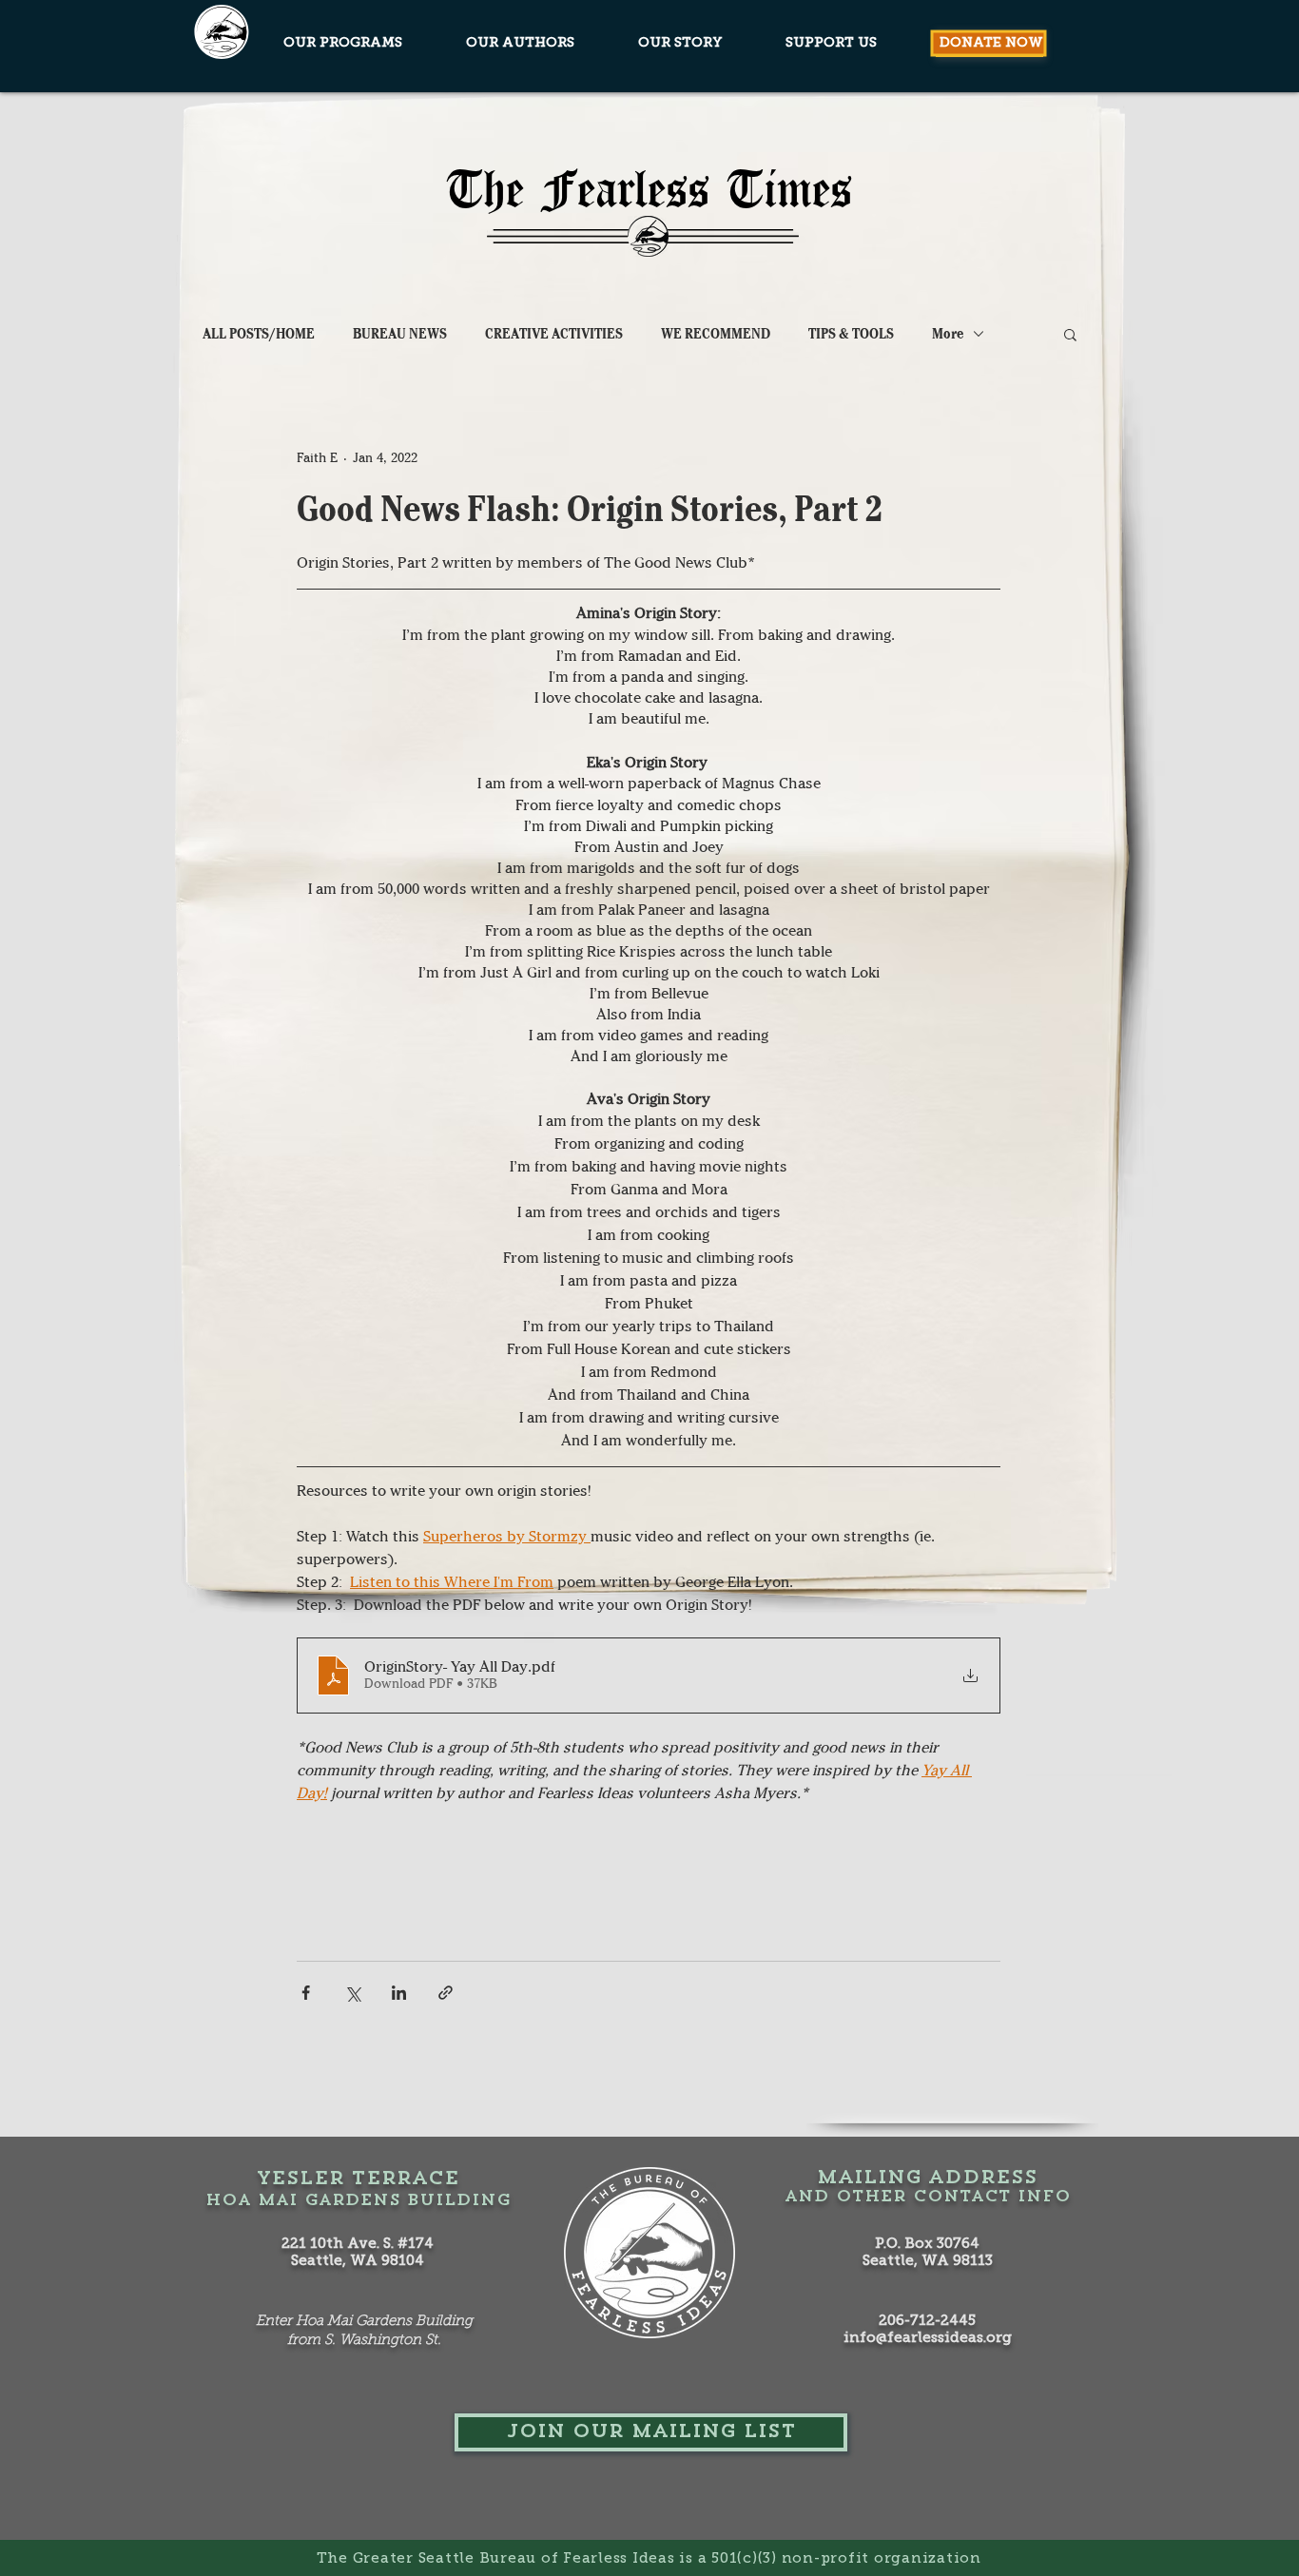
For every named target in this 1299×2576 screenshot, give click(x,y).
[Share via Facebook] (306, 1993)
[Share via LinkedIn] (399, 1993)
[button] (1070, 334)
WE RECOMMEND (716, 334)
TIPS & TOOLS (851, 334)
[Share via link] (446, 1993)
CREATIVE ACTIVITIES (554, 334)
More (948, 334)
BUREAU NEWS (400, 334)
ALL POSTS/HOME (259, 334)
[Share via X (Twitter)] (352, 1993)
